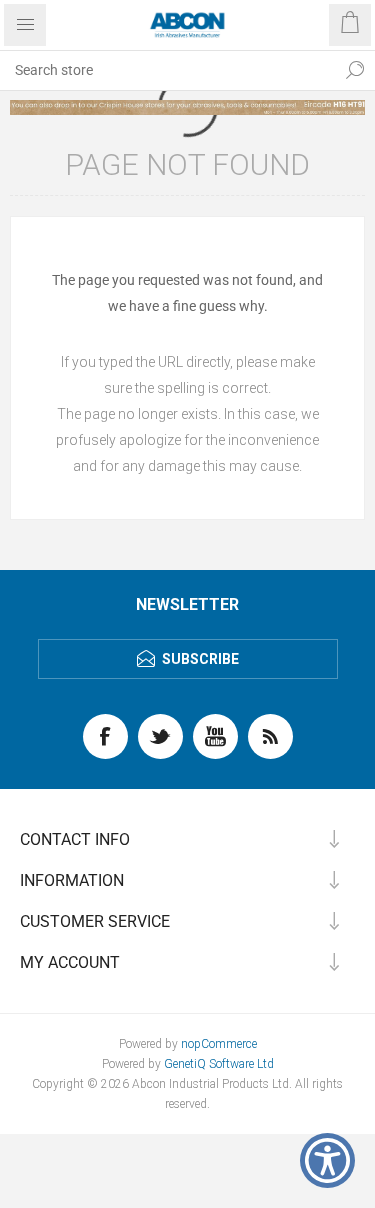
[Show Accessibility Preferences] (327, 1160)
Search (355, 70)
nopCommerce (219, 1044)
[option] (187, 107)
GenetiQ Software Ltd (219, 1064)
